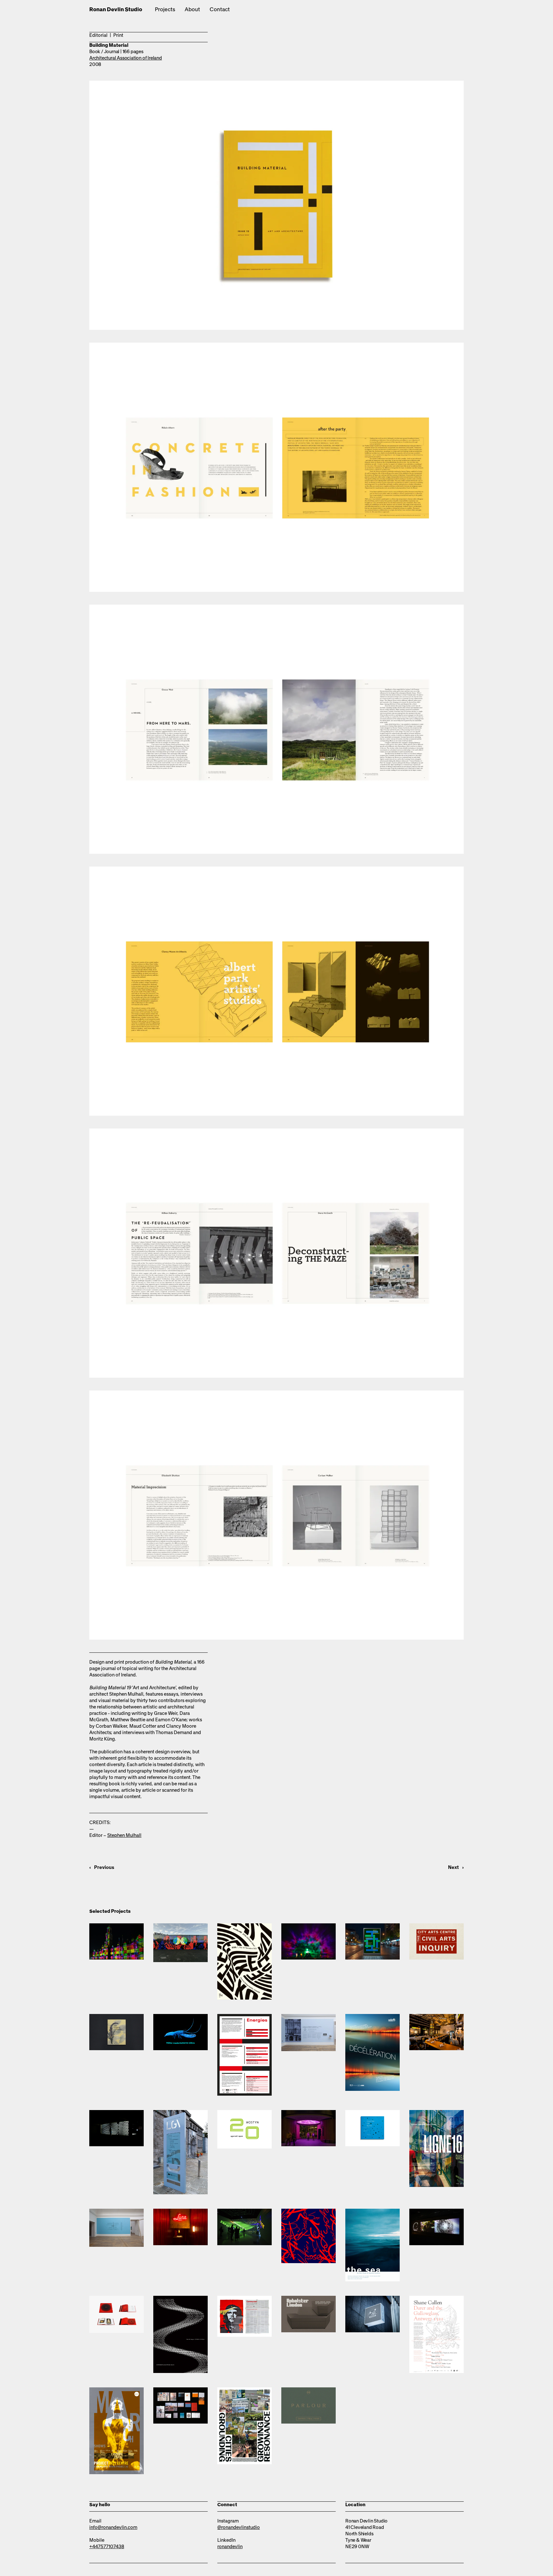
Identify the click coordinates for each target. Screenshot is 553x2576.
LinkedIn (226, 2540)
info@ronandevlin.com (113, 2527)
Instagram (228, 2521)
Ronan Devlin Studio (116, 10)
